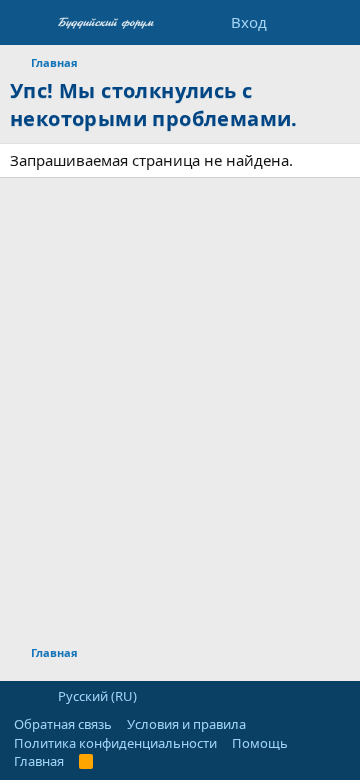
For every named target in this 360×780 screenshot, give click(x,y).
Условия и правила (186, 724)
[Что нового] (296, 22)
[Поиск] (336, 22)
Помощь (260, 743)
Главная (39, 761)
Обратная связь (63, 724)
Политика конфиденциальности (115, 743)
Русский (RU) (96, 696)
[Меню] (27, 23)
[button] (20, 696)
